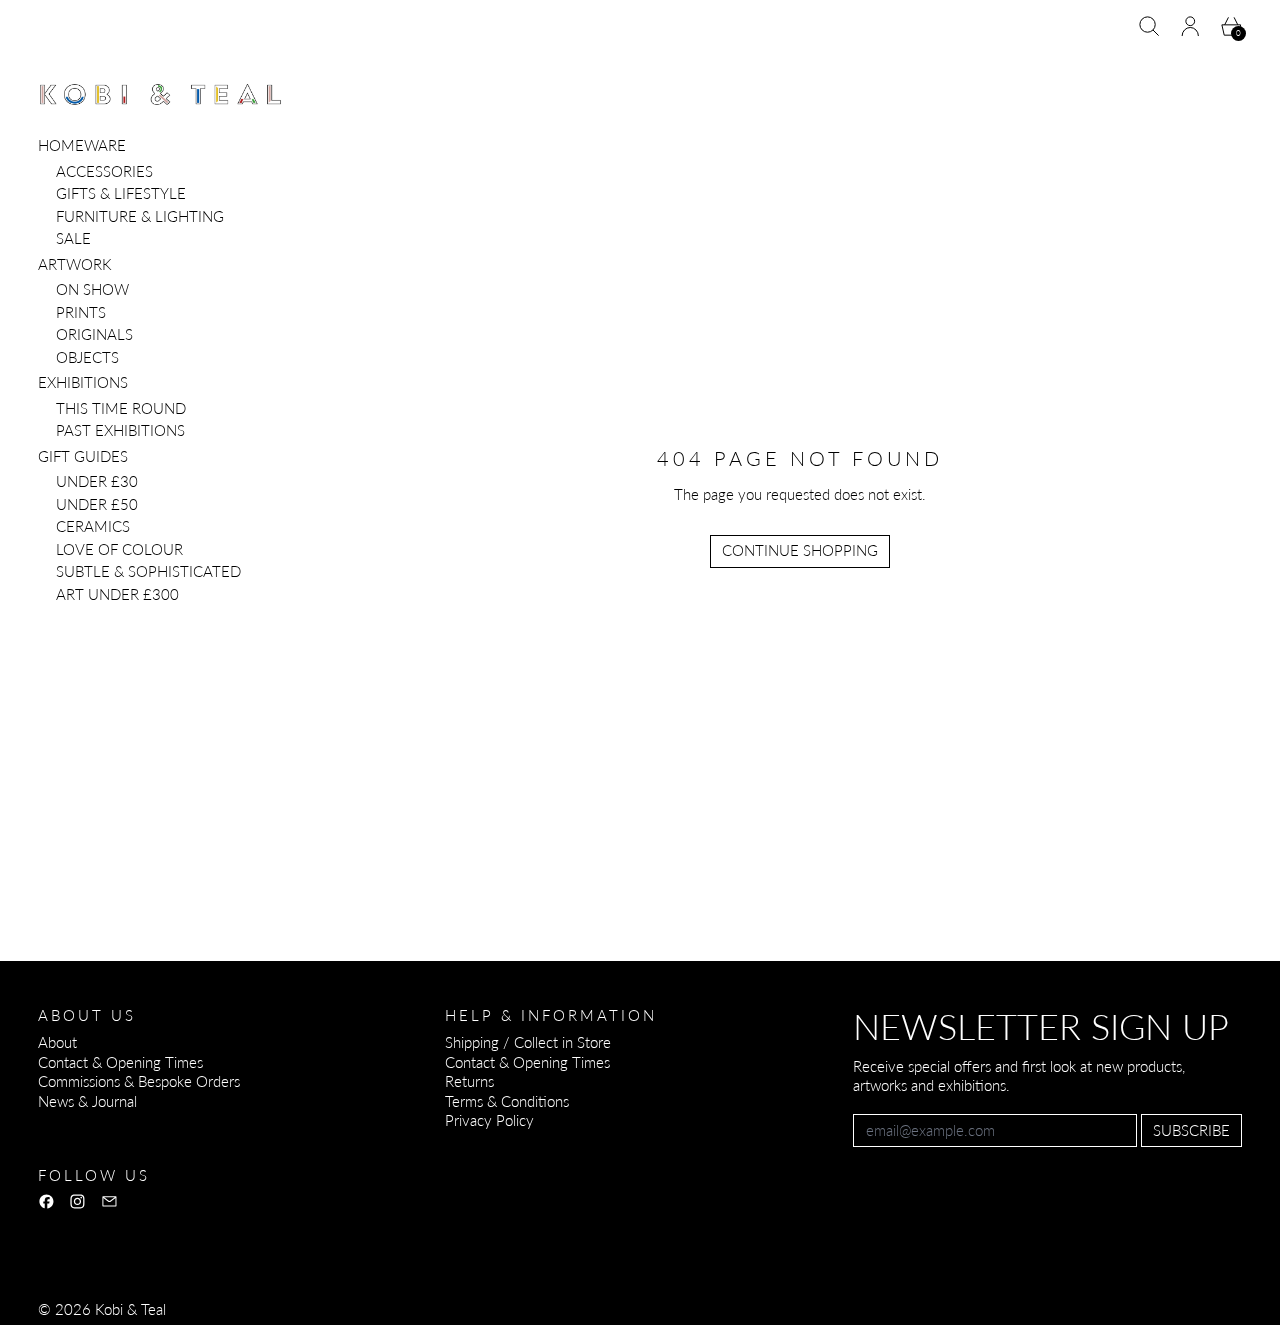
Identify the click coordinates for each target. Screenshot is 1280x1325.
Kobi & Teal (130, 1309)
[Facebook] (46, 1201)
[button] (1149, 26)
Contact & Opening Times (120, 1062)
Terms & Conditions (507, 1101)
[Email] (109, 1201)
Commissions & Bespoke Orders (139, 1081)
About (57, 1042)
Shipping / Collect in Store (528, 1042)
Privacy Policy (489, 1120)
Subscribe (1191, 1130)
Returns (469, 1081)
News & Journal (87, 1101)
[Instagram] (77, 1201)
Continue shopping (800, 550)
